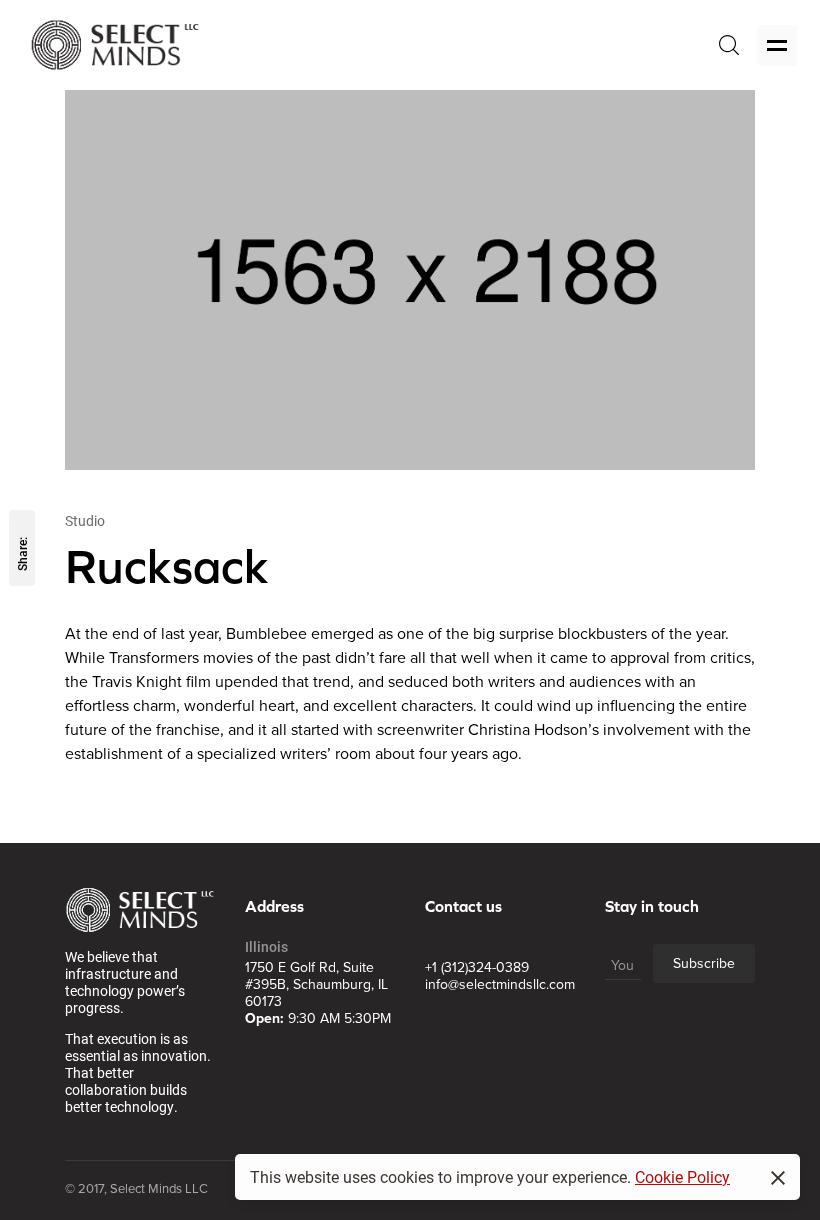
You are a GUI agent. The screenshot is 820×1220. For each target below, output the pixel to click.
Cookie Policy (682, 1176)
